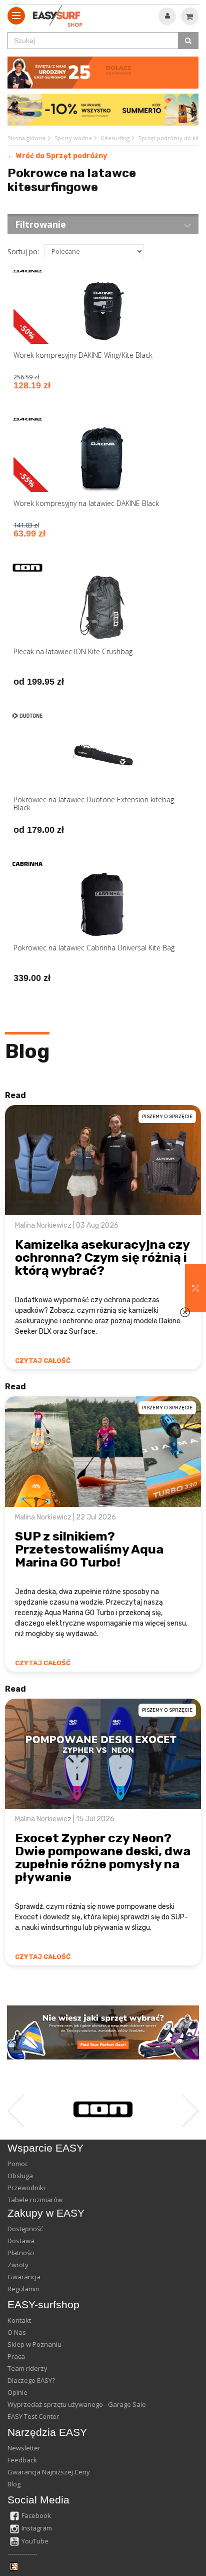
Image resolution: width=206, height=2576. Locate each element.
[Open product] (103, 335)
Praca (16, 2356)
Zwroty (18, 2265)
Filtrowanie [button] (40, 224)
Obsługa (20, 2176)
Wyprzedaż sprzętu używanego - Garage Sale (77, 2404)
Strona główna (26, 138)
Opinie (17, 2392)
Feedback (22, 2460)
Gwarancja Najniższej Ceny (49, 2472)
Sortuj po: (23, 251)
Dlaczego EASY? (31, 2380)
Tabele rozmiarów (35, 2200)
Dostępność (25, 2229)
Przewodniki (26, 2188)
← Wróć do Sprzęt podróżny (57, 156)
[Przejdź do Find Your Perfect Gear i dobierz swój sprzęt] (103, 2032)
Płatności (21, 2253)
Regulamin (23, 2289)
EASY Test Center (33, 2416)
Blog (27, 1051)
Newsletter (24, 2448)
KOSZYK (190, 16)
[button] (195, 1288)
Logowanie (167, 16)
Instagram (37, 2528)
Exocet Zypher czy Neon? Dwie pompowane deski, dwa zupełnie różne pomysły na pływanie (103, 1858)
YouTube (35, 2541)
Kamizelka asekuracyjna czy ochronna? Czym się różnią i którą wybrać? (102, 1257)
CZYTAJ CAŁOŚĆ (43, 1361)
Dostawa (21, 2241)
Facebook (36, 2515)
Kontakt (19, 2320)
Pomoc (18, 2164)
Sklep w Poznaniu (34, 2344)
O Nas (17, 2332)
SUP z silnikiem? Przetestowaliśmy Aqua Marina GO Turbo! (89, 1549)
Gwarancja (24, 2277)
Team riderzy (27, 2368)
